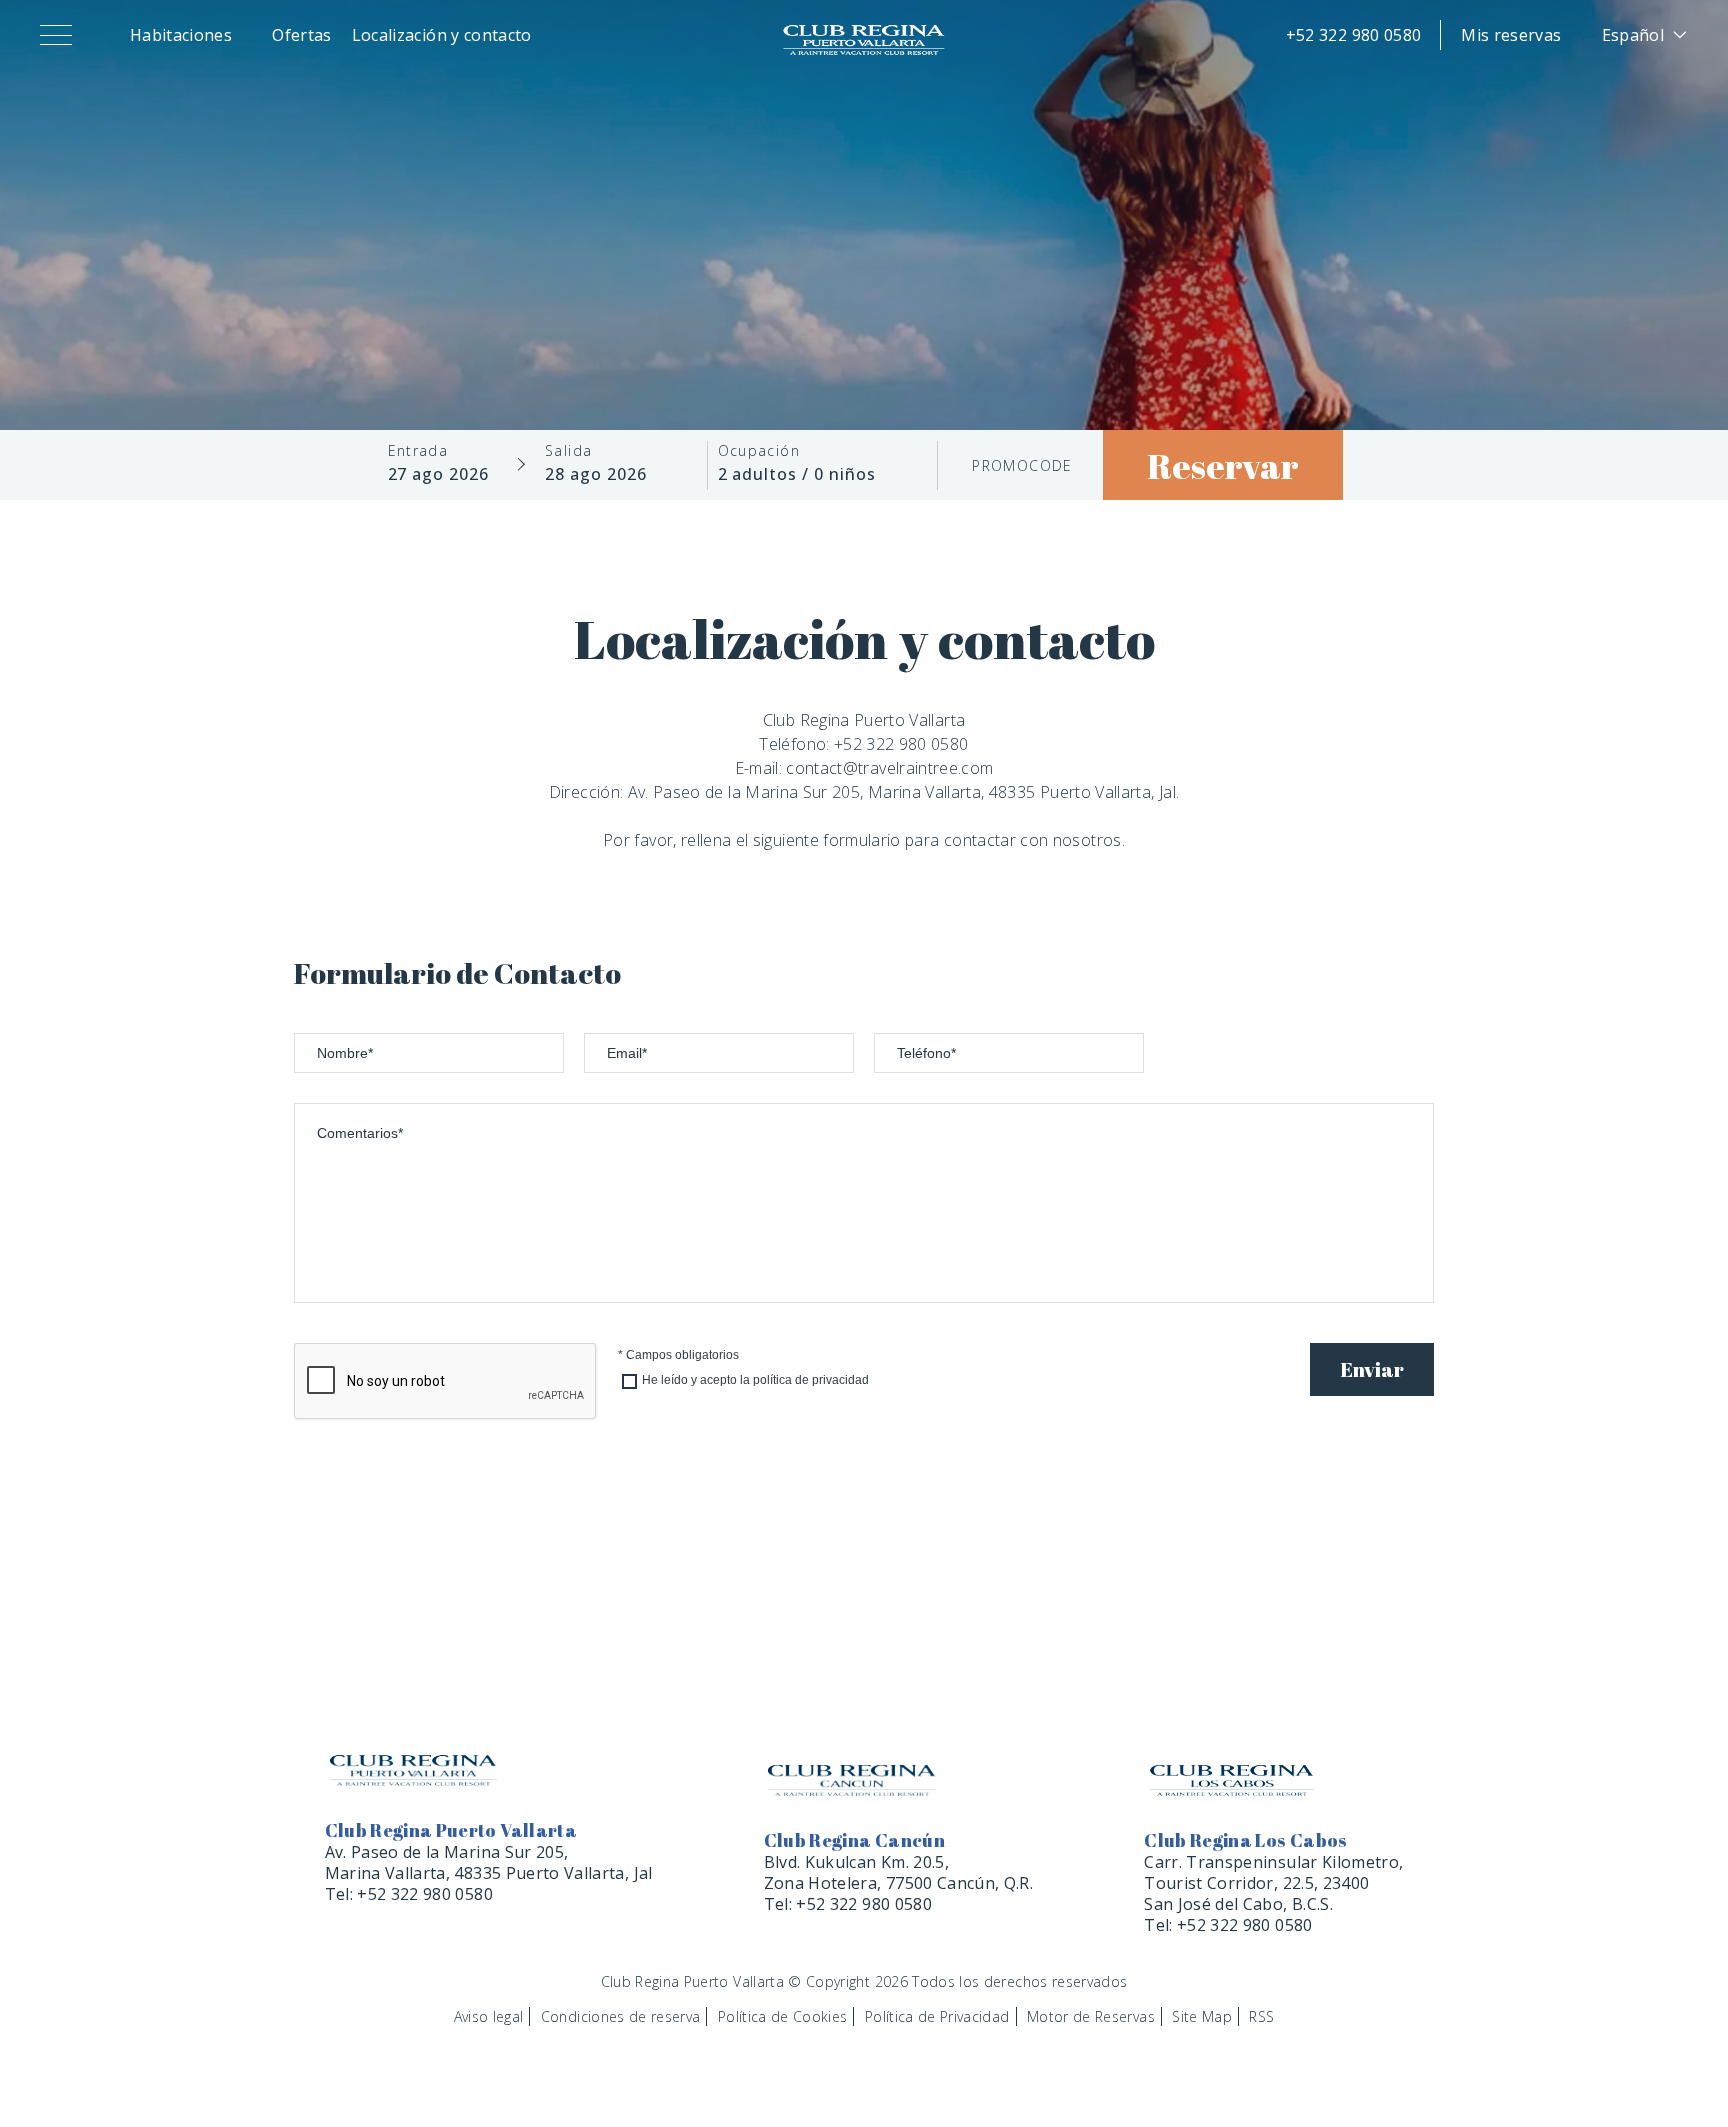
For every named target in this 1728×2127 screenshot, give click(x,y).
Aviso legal (489, 2016)
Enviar (1372, 1369)
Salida (568, 451)
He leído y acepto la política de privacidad (755, 1380)
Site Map (1202, 2016)
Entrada (418, 451)
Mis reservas (1511, 35)
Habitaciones (181, 35)
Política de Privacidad (937, 2016)
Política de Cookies (783, 2016)
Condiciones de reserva (621, 2016)
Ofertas (301, 35)
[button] (60, 35)
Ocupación (759, 451)
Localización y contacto (442, 35)
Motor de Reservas (1091, 2016)
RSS (1261, 2016)
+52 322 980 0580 (1354, 35)
